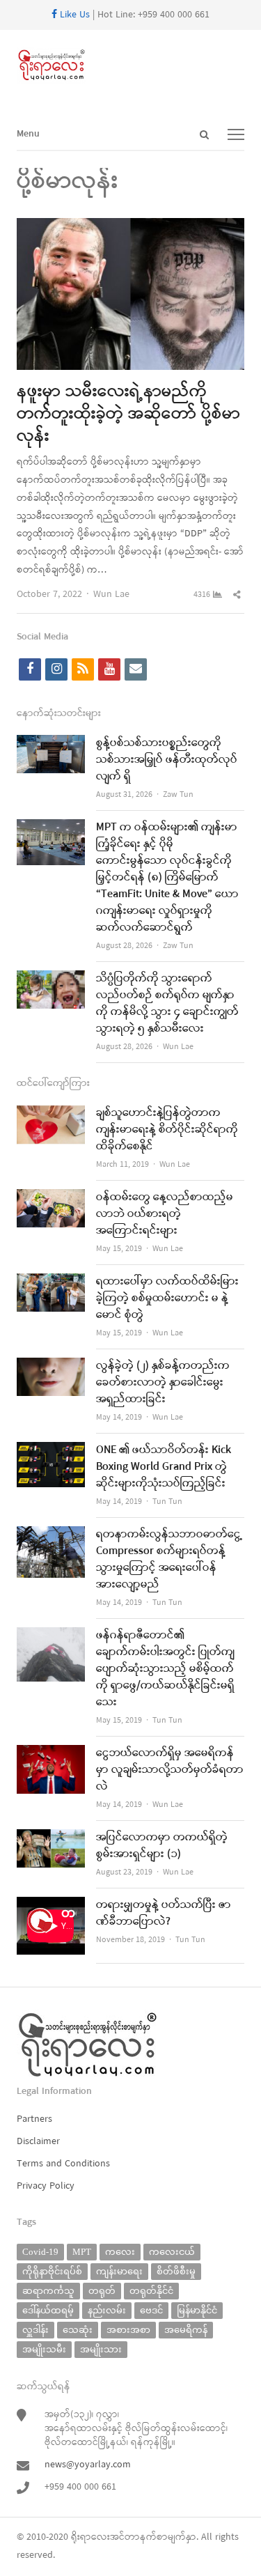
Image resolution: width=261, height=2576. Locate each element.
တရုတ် (102, 2291)
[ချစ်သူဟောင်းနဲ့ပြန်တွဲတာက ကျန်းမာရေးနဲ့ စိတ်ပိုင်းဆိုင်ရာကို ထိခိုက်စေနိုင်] (51, 1114)
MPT (82, 2252)
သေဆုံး (78, 2330)
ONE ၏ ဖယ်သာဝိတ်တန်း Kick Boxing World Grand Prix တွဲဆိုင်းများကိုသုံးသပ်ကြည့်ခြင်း (164, 1467)
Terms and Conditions (63, 2164)
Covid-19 (40, 2252)
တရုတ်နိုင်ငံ (151, 2291)
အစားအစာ (128, 2330)
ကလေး (120, 2252)
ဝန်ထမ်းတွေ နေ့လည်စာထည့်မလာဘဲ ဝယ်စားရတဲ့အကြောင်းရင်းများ (165, 1214)
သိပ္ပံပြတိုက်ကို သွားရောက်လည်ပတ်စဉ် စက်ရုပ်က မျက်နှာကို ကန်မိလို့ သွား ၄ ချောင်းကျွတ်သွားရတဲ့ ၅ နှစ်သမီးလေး (167, 1004)
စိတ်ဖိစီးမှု (176, 2271)
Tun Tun (167, 1502)
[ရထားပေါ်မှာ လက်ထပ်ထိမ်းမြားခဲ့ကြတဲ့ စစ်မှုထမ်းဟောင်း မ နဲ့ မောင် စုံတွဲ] (51, 1282)
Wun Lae (111, 595)
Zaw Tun (178, 795)
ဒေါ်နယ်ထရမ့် (48, 2310)
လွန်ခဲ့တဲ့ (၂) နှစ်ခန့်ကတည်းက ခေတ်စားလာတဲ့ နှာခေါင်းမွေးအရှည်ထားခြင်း (163, 1383)
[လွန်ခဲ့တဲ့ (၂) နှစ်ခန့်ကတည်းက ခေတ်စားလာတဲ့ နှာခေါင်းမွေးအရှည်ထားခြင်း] (51, 1366)
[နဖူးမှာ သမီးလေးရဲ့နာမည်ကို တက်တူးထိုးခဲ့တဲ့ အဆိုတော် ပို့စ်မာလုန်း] (130, 227)
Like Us (73, 15)
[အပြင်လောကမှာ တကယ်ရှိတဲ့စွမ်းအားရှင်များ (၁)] (51, 1838)
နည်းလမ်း (107, 2310)
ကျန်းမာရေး (119, 2271)
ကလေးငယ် (172, 2252)
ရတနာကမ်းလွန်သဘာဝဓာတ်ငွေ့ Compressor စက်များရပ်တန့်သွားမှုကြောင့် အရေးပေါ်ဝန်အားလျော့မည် (169, 1560)
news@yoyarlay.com (88, 2465)
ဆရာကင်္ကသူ (48, 2291)
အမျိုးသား (101, 2349)
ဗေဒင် (151, 2310)
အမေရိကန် (186, 2330)
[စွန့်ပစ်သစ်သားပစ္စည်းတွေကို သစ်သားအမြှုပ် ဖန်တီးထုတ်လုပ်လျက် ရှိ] (51, 744)
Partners (34, 2119)
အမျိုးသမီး (44, 2349)
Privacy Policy (46, 2186)
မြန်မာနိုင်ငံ (197, 2310)
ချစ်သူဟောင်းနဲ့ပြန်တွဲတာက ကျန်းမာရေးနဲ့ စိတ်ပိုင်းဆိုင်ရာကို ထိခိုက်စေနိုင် (167, 1130)
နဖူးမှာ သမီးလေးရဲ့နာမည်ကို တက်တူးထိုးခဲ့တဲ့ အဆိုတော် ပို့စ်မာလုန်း (128, 414)
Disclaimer (38, 2142)
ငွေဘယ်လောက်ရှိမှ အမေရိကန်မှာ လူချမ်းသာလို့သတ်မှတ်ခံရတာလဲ (170, 1770)
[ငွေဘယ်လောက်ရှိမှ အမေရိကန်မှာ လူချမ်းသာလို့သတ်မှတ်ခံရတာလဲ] (51, 1754)
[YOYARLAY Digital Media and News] (130, 65)
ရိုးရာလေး (90, 2537)
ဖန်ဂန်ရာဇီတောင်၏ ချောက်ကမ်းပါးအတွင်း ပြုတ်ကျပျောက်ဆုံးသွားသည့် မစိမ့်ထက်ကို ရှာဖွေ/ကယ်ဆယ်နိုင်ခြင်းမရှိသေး (165, 1669)
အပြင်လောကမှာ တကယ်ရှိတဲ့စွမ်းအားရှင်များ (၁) (162, 1846)
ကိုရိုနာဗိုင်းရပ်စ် (52, 2271)
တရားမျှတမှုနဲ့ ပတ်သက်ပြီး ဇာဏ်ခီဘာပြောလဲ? (164, 1914)
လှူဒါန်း (35, 2330)
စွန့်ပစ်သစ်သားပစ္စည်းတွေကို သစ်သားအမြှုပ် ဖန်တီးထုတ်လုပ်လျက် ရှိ (167, 760)
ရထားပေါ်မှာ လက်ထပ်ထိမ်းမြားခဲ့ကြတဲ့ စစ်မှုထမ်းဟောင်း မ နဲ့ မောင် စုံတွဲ (167, 1298)
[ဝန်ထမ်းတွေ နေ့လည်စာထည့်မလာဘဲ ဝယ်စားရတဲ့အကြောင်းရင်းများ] (51, 1198)
